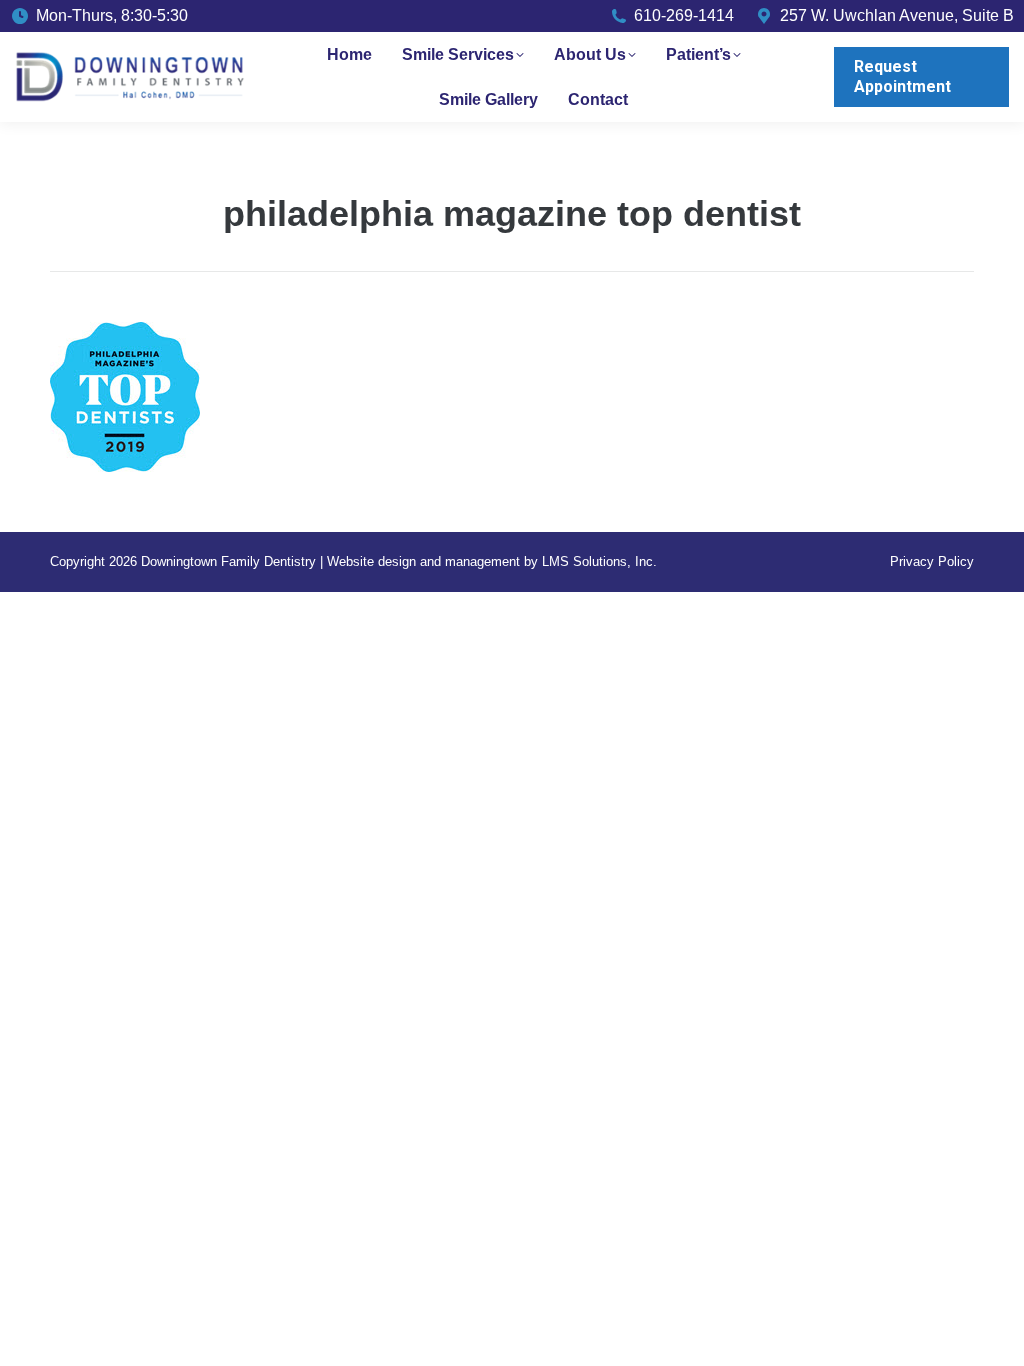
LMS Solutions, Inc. (599, 561)
